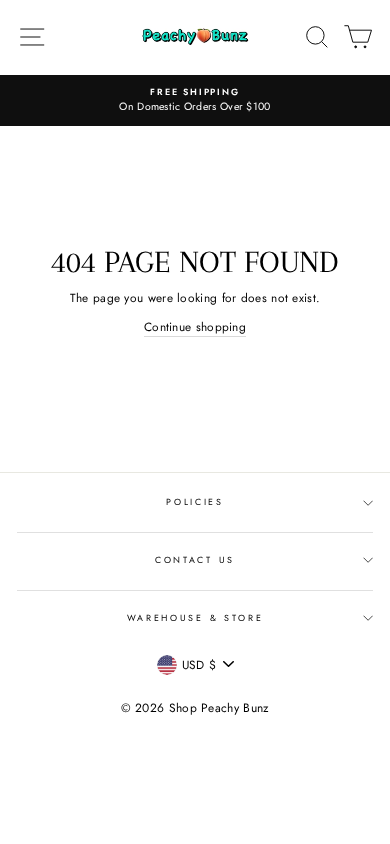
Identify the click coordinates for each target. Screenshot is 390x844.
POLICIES (194, 501)
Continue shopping (195, 326)
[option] (195, 100)
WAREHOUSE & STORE (195, 617)
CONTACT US (195, 559)
